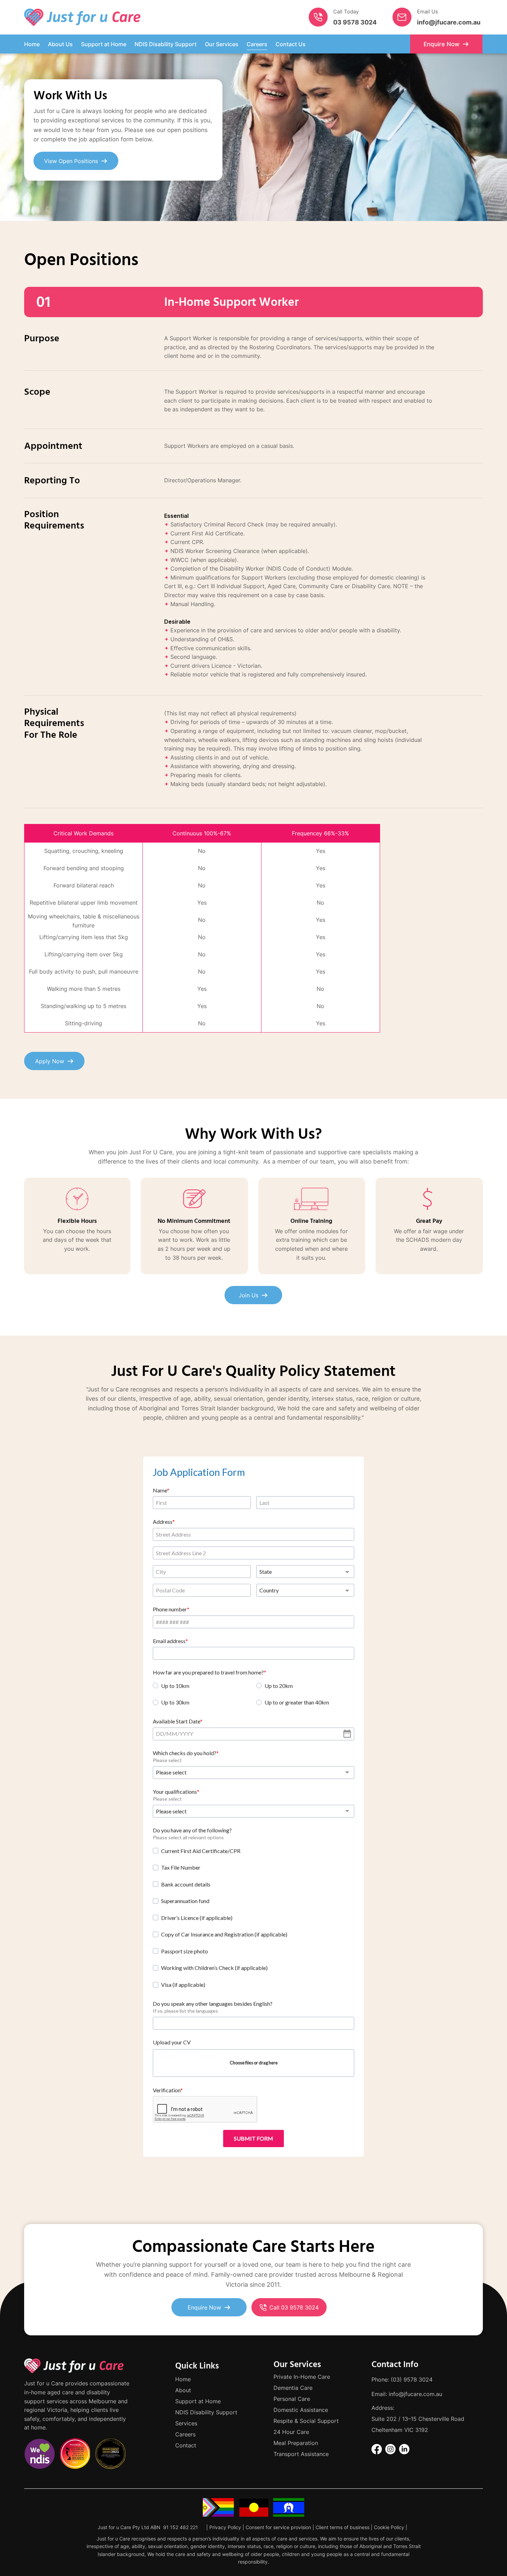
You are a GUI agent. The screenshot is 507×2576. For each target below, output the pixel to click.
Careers (185, 2434)
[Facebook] (377, 2449)
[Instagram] (390, 2449)
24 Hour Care (291, 2432)
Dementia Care (293, 2388)
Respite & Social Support (306, 2421)
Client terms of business (343, 2527)
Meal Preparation (296, 2443)
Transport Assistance (301, 2454)
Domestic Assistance (301, 2410)
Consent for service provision (278, 2527)
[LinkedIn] (404, 2449)
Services (186, 2423)
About (183, 2390)
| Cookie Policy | (389, 2527)
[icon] (318, 17)
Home (183, 2379)
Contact (186, 2445)
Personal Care (292, 2399)
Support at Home (198, 2401)
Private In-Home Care (302, 2377)
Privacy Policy (225, 2527)
